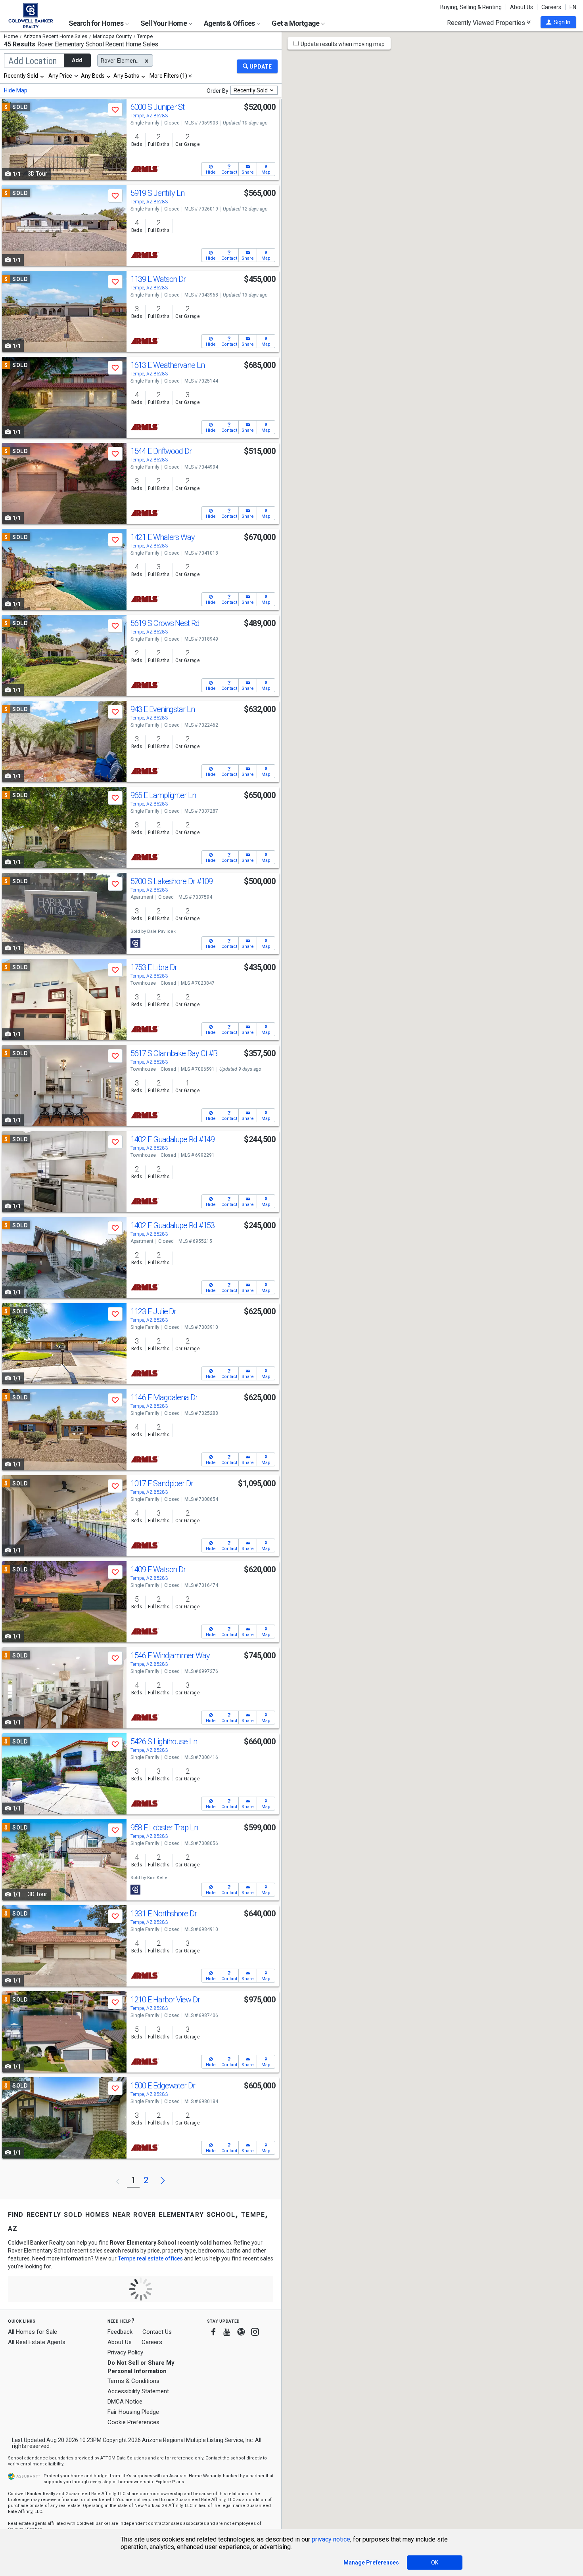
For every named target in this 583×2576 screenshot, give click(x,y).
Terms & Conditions (133, 2381)
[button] (558, 22)
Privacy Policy (125, 2352)
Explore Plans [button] (170, 2482)
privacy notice (331, 2539)
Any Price (60, 76)
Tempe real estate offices (150, 2258)
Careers (551, 7)
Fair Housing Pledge (133, 2412)
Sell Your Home (164, 23)
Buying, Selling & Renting (471, 7)
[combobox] (24, 76)
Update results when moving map (343, 44)
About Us (522, 7)
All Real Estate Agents (37, 2342)
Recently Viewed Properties (487, 23)
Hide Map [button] (16, 90)
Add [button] (77, 60)
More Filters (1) (168, 76)
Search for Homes (97, 23)
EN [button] (573, 7)
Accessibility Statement (138, 2391)
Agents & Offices (230, 23)
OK (435, 2563)
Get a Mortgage (296, 23)
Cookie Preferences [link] (133, 2422)
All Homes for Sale (33, 2332)
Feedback (120, 2332)
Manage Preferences (371, 2563)
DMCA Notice (125, 2402)
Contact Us (157, 2332)
